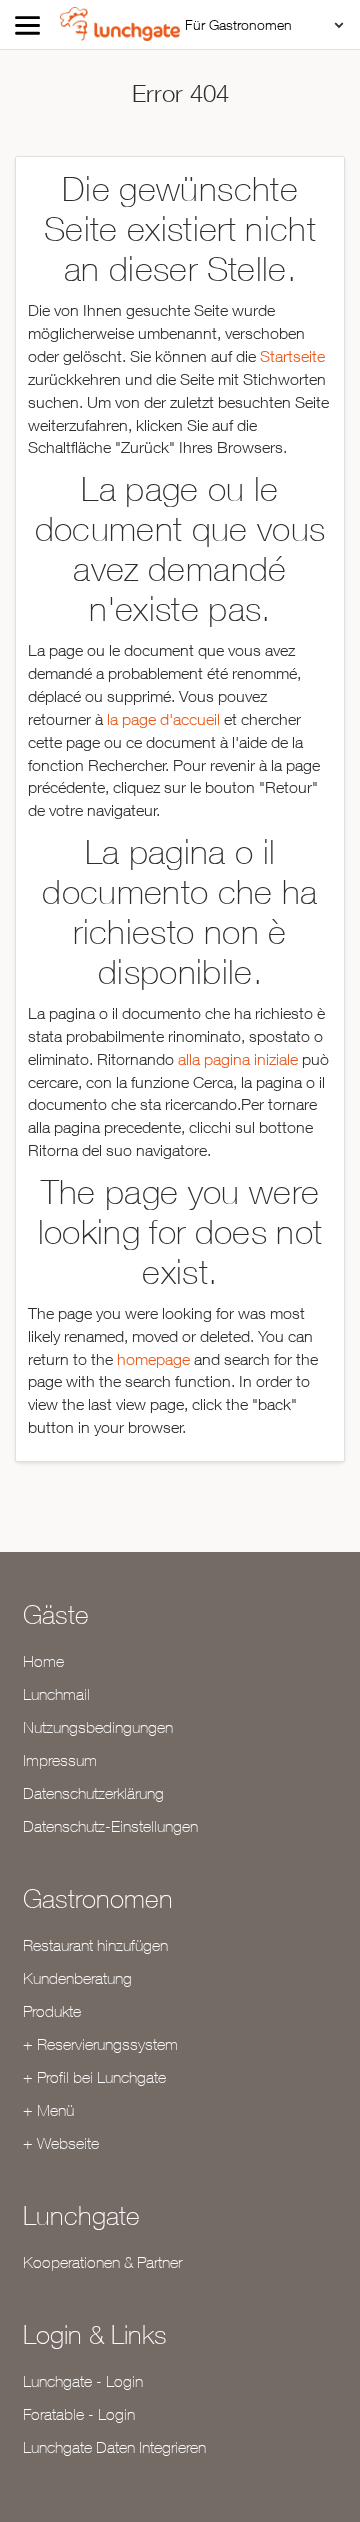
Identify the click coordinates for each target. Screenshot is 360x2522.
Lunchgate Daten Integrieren (114, 2447)
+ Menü (48, 2110)
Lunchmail (56, 1694)
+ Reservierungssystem (100, 2044)
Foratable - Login (79, 2414)
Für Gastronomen (238, 24)
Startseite (292, 356)
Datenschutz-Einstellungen (110, 1826)
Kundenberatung (77, 1978)
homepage (153, 1359)
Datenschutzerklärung (93, 1793)
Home (43, 1661)
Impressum (60, 1760)
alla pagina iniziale (238, 1059)
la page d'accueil (163, 719)
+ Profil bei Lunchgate (94, 2077)
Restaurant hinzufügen (95, 1945)
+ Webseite (61, 2143)
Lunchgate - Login (83, 2381)
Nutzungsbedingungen (98, 1727)
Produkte (52, 2011)
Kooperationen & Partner (102, 2262)
